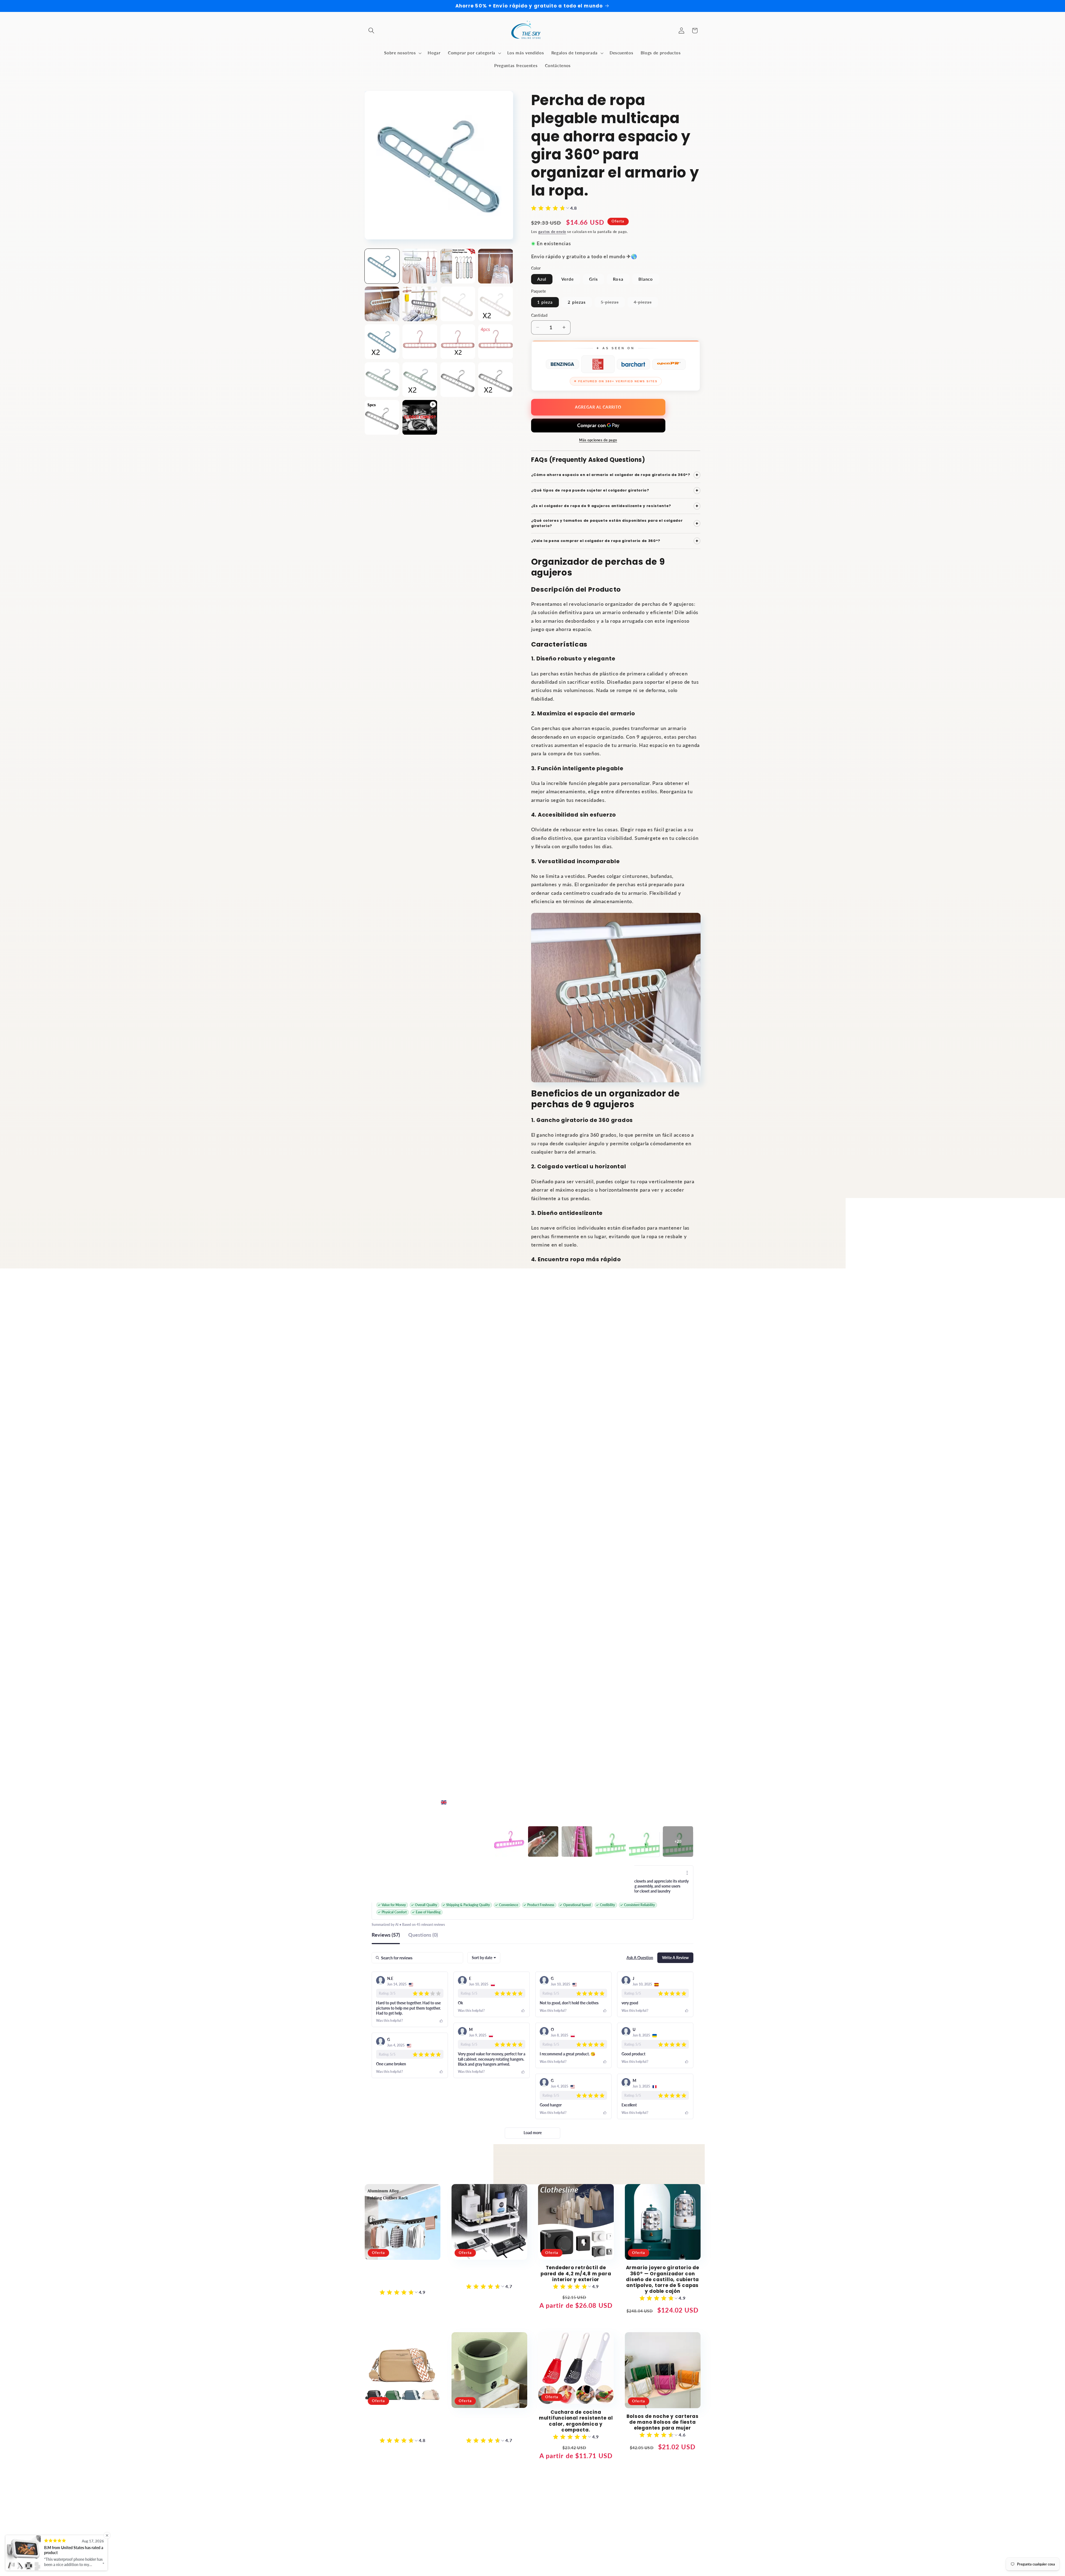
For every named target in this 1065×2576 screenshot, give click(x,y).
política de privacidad (461, 2501)
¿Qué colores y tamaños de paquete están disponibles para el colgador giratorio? (615, 523)
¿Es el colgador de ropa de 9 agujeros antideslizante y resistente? (615, 506)
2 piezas (577, 302)
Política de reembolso (495, 2560)
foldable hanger (635, 1722)
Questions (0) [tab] (423, 1935)
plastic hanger (600, 1738)
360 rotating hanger (556, 1707)
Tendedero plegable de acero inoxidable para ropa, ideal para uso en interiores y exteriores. (403, 2277)
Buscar (425, 2501)
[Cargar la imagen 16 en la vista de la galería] (495, 380)
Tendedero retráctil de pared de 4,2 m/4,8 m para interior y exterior (576, 2274)
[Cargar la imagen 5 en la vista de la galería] (382, 304)
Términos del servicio (579, 2560)
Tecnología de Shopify (453, 2560)
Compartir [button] (547, 1521)
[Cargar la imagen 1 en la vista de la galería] (382, 266)
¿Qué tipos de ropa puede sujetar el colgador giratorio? (615, 491)
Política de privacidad (538, 2560)
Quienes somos (519, 2511)
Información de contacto (658, 2560)
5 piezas (613, 303)
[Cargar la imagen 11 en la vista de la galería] (458, 342)
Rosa (618, 279)
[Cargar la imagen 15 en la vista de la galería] (458, 380)
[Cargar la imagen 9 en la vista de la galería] (382, 342)
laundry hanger (679, 1722)
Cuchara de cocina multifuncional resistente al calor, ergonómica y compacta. (576, 2421)
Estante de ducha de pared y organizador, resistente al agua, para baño (489, 2274)
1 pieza (545, 302)
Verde (568, 279)
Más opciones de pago (598, 440)
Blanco (646, 279)
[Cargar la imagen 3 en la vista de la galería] (458, 266)
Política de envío (617, 2560)
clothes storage (552, 1722)
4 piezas (646, 303)
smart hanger (642, 1738)
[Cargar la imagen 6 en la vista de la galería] (420, 304)
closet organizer (606, 1707)
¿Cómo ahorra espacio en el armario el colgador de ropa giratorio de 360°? (615, 475)
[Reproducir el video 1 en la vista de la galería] (420, 417)
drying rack (593, 1722)
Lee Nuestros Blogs (477, 2511)
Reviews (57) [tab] (386, 1935)
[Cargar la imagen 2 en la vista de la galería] (420, 266)
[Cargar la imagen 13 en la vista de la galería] (382, 380)
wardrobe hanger (608, 1753)
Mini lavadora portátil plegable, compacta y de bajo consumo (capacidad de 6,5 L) (489, 2425)
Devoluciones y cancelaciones (519, 2501)
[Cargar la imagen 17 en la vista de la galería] (382, 417)
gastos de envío (552, 232)
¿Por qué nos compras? (564, 2511)
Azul (542, 279)
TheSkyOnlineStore (417, 2560)
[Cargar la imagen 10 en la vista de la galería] (420, 342)
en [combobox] (451, 1802)
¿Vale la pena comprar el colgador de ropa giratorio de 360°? (615, 541)
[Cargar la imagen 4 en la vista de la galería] (495, 266)
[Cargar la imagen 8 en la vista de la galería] (495, 304)
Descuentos (440, 2511)
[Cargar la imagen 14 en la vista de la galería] (420, 380)
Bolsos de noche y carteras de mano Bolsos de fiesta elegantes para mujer (663, 2422)
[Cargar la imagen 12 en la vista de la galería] (495, 342)
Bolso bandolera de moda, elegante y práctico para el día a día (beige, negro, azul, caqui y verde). (403, 2425)
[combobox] (484, 1958)
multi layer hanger (554, 1738)
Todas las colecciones (620, 2501)
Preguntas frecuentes (616, 2511)
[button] (371, 31)
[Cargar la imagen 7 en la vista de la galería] (458, 304)
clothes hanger (651, 1707)
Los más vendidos (574, 2501)
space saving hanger (556, 1753)
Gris (594, 279)
